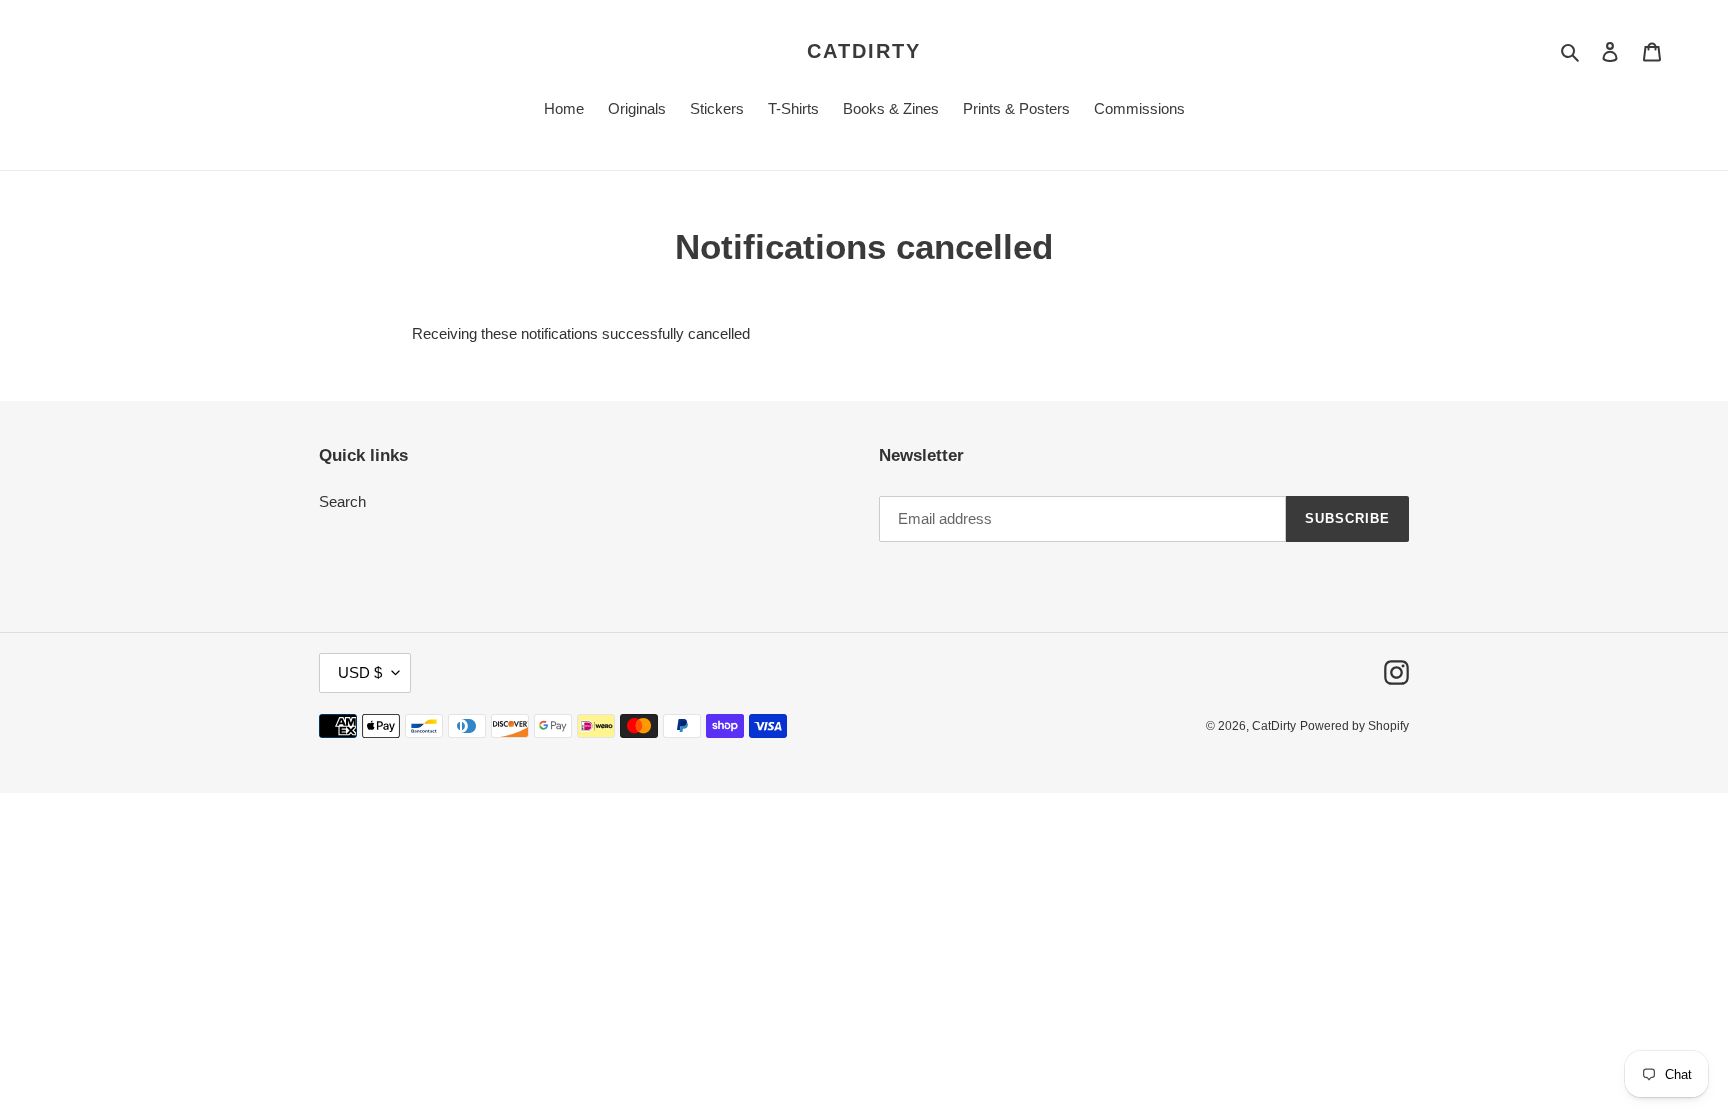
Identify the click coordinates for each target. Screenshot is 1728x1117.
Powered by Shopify (1354, 726)
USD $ (360, 672)
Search (342, 501)
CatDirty (864, 51)
